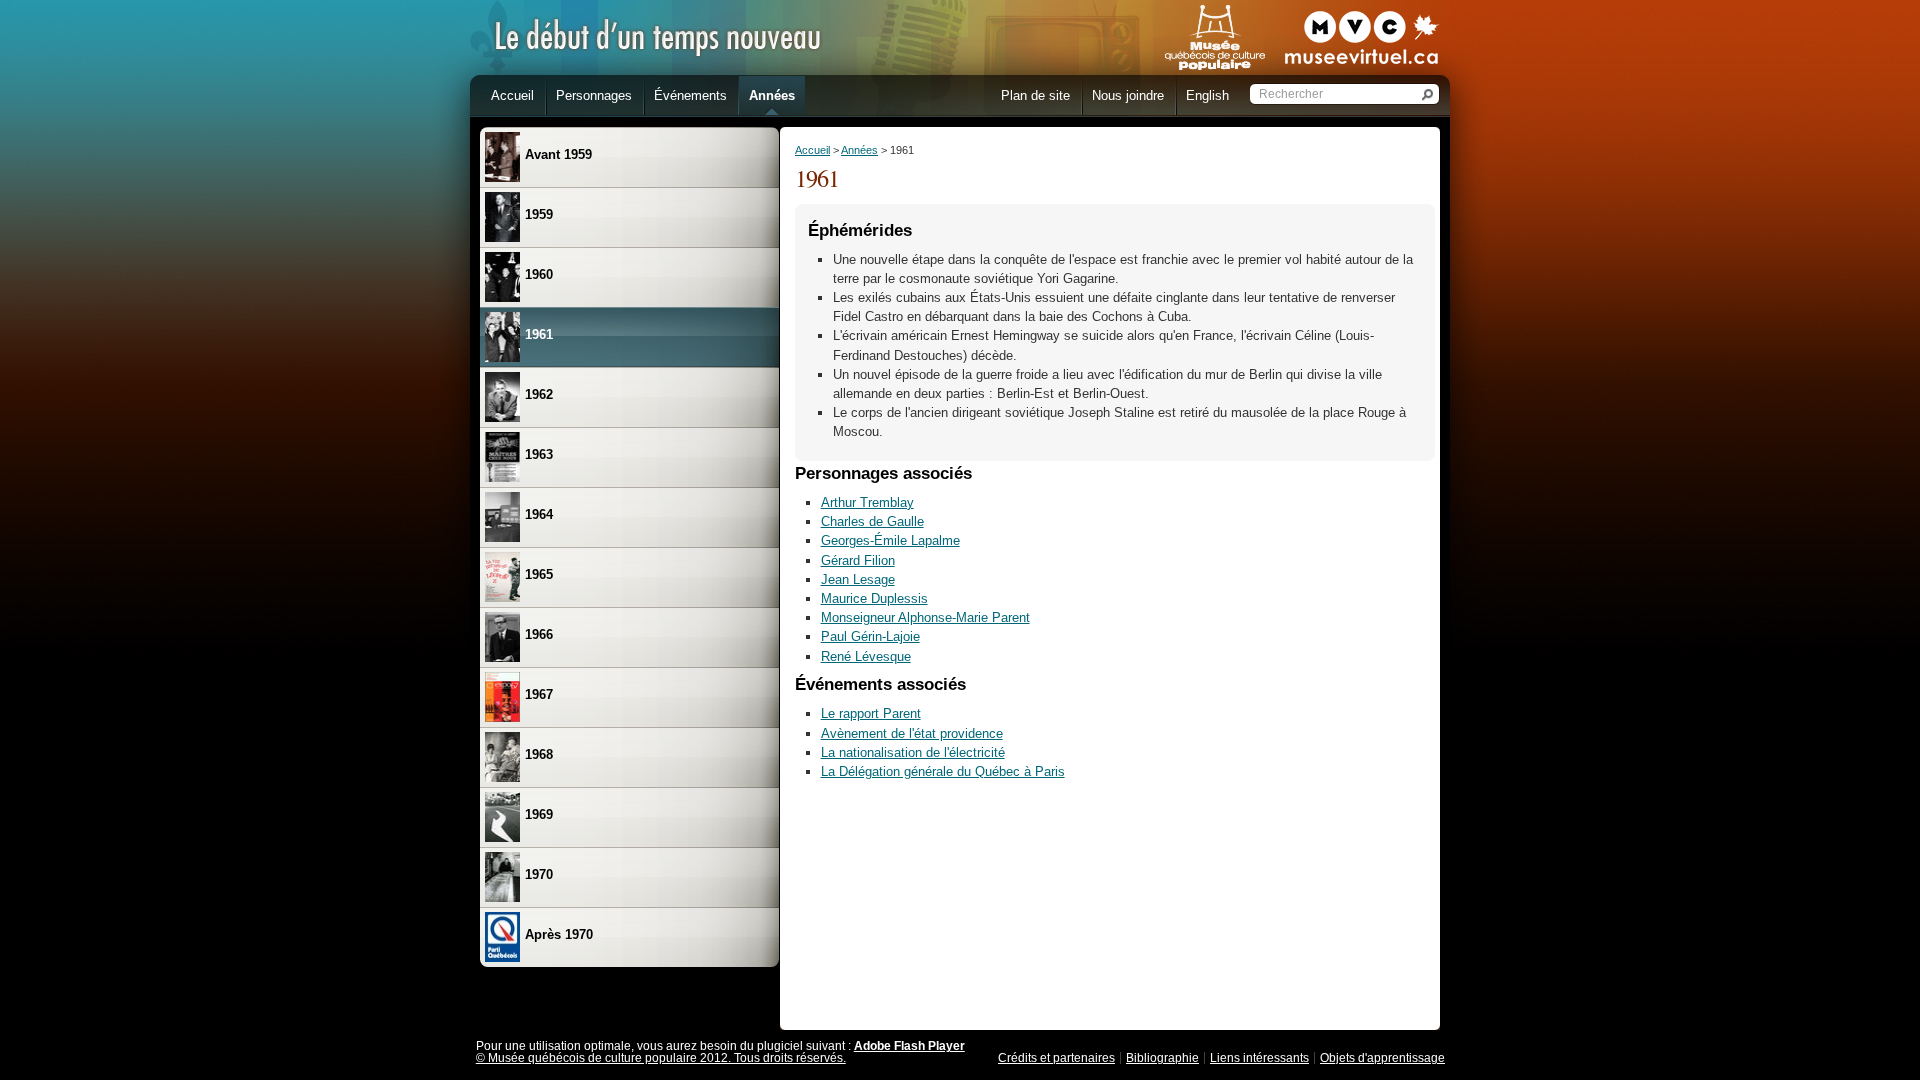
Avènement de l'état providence (912, 733)
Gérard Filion (858, 560)
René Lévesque (866, 656)
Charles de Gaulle (872, 521)
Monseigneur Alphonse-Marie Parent (925, 617)
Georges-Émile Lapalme (890, 540)
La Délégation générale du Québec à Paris (943, 771)
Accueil (812, 150)
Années (859, 150)
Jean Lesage (858, 579)
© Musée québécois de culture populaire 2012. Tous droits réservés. (661, 1058)
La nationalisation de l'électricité (913, 752)
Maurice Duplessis (874, 598)
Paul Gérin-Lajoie (870, 636)
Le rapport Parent (871, 713)
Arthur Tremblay (867, 502)
